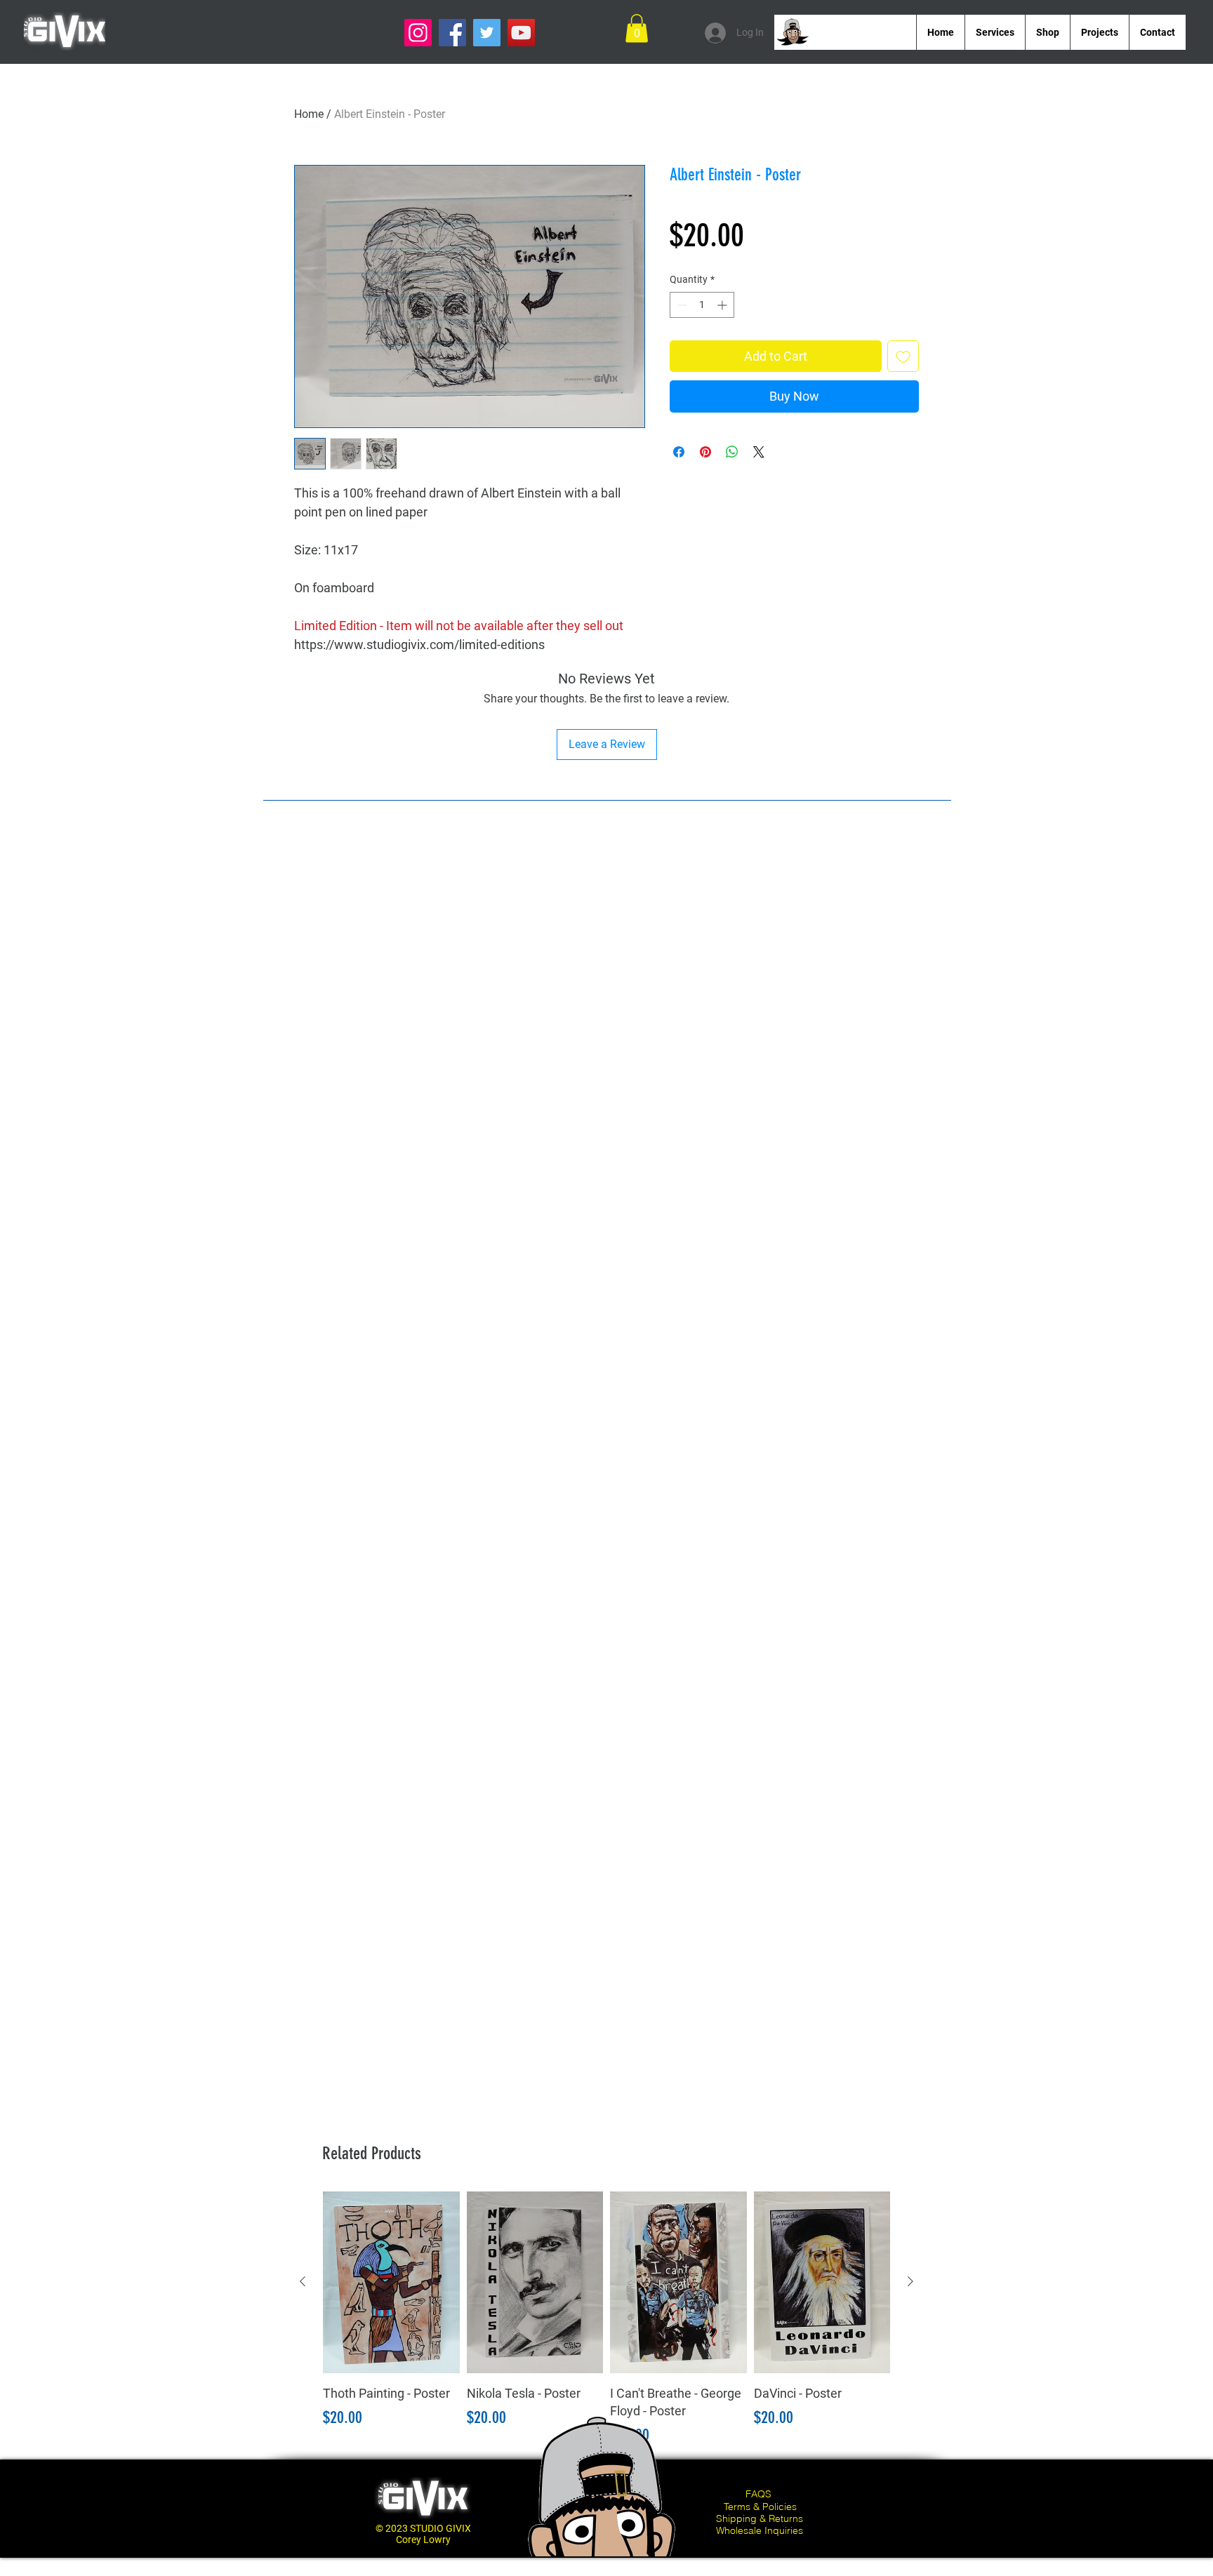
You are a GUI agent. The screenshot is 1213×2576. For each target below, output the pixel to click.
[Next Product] (910, 2281)
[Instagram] (418, 33)
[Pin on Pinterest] (705, 452)
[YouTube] (521, 33)
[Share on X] (759, 452)
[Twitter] (487, 33)
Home (309, 114)
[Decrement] (681, 305)
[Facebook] (452, 33)
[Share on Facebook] (679, 452)
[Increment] (723, 305)
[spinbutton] (702, 305)
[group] (606, 2320)
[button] (637, 28)
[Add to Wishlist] (903, 356)
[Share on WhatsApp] (732, 452)
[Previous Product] (303, 2281)
